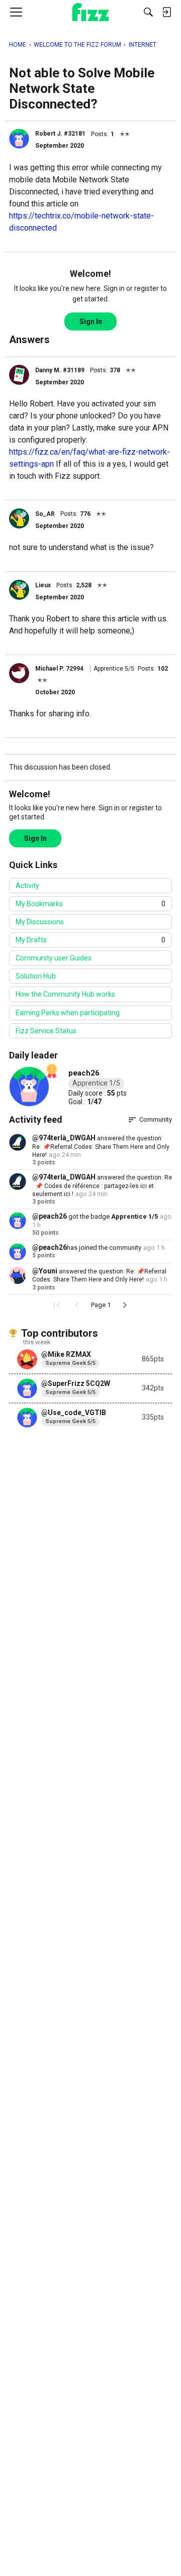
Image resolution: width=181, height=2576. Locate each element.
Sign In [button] (91, 321)
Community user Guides (54, 958)
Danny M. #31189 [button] (60, 370)
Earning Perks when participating (68, 1013)
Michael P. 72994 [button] (59, 669)
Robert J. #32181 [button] (60, 134)
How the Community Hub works (65, 994)
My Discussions (40, 922)
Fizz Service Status (46, 1031)
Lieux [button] (43, 585)
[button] (19, 139)
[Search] (148, 12)
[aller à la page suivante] (125, 1305)
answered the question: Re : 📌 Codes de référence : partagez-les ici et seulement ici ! (102, 1186)
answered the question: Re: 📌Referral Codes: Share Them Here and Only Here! (101, 1147)
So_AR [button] (45, 514)
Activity (27, 886)
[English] (91, 12)
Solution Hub (36, 976)
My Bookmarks (90, 904)
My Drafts (90, 940)
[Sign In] (166, 12)
